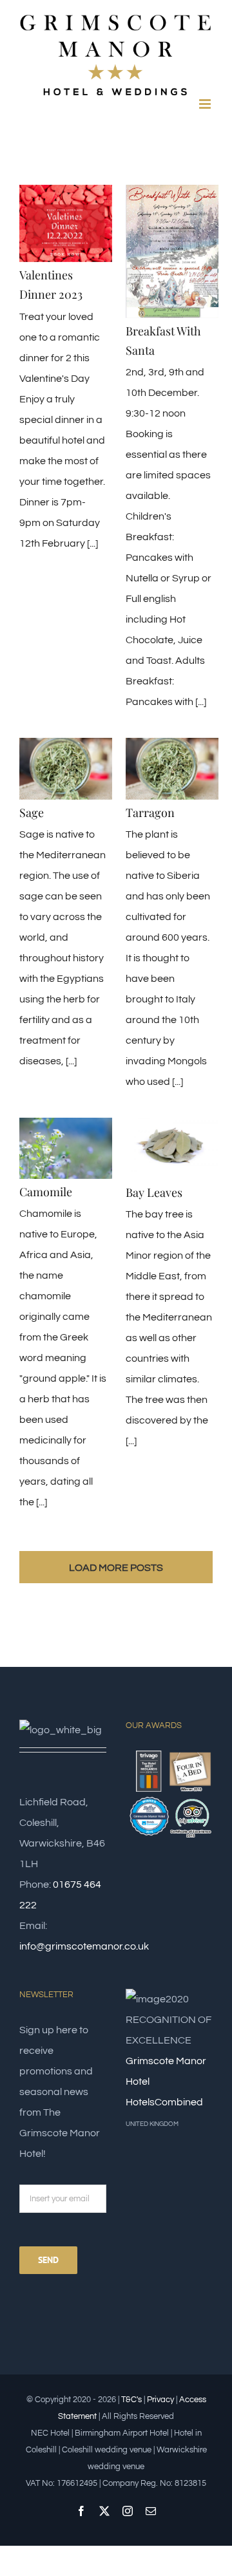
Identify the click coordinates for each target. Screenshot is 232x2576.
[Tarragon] (172, 769)
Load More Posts (116, 1568)
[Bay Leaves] (172, 1149)
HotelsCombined (164, 2102)
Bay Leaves (154, 1192)
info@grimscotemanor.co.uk (84, 1946)
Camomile (46, 1192)
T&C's (131, 2400)
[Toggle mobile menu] (206, 104)
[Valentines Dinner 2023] (66, 224)
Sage (32, 813)
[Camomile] (66, 1149)
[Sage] (66, 769)
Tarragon (150, 813)
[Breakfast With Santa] (172, 251)
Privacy (160, 2400)
